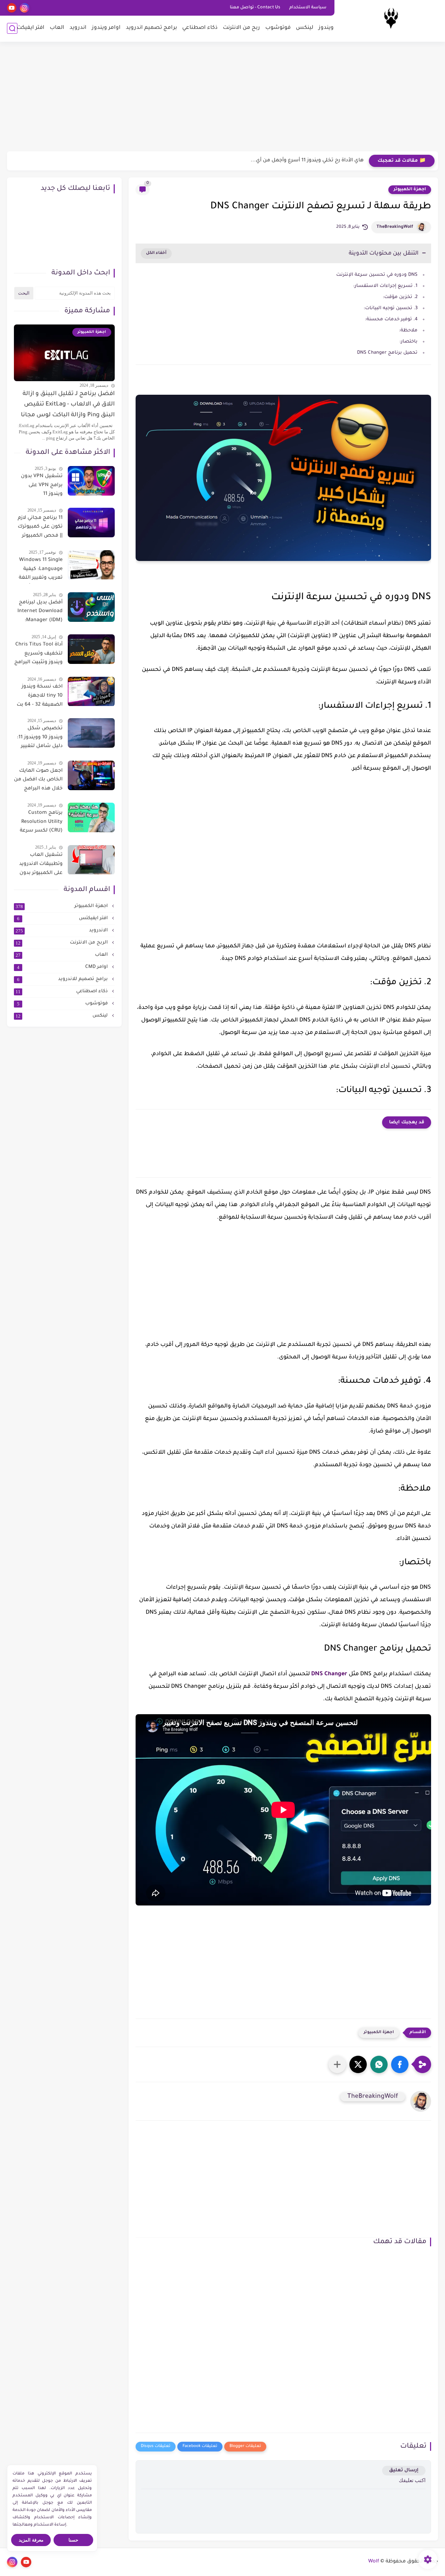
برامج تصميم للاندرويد (63, 979)
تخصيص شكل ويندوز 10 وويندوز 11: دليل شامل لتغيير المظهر (40, 739)
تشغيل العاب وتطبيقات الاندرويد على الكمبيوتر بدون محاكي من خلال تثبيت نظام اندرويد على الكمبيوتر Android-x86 (41, 866)
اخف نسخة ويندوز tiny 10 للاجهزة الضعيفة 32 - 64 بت (40, 696)
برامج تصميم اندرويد (151, 28)
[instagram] (25, 8)
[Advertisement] (222, 97)
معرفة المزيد (31, 2540)
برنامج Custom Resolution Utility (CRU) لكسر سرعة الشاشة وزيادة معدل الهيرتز (41, 823)
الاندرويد (62, 931)
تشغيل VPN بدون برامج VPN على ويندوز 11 (42, 485)
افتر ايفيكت (31, 28)
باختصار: (408, 342)
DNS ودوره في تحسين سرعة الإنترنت (377, 275)
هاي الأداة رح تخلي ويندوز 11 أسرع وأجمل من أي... (307, 161)
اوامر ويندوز (106, 28)
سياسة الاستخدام (308, 8)
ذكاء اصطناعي (200, 28)
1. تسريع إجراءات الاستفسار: (385, 286)
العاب (57, 28)
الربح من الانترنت (62, 943)
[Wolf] (391, 20)
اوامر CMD (63, 967)
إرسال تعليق (404, 2470)
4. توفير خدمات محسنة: (391, 319)
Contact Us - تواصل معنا (255, 8)
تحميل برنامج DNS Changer (387, 353)
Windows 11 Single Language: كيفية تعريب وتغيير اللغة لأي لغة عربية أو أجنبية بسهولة (41, 571)
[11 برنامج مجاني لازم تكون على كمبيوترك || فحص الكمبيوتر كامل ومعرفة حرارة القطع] (91, 523)
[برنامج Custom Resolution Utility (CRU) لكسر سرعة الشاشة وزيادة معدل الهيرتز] (91, 817)
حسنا (73, 2540)
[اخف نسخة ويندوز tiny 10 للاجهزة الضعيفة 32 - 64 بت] (91, 692)
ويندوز (326, 28)
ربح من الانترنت (241, 28)
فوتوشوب (278, 28)
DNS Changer (329, 1674)
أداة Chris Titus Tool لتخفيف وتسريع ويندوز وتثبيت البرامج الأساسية (38, 655)
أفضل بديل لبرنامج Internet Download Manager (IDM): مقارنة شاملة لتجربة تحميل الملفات (39, 613)
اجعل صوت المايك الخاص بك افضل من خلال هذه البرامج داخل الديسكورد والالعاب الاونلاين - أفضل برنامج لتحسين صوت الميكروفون (38, 781)
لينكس (305, 28)
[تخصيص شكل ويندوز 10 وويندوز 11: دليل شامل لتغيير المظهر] (91, 733)
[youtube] (12, 8)
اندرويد (78, 28)
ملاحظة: (408, 331)
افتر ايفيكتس (63, 918)
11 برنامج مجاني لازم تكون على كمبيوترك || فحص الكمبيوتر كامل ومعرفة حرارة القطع (40, 528)
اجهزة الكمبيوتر (410, 190)
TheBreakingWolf (395, 227)
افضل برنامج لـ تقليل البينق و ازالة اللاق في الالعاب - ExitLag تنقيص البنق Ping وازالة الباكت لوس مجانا (68, 405)
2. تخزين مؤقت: (400, 297)
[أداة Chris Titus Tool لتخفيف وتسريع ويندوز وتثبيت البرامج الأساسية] (91, 649)
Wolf (374, 2562)
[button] (400, 2064)
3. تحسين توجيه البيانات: (391, 308)
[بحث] (12, 28)
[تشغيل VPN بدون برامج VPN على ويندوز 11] (91, 481)
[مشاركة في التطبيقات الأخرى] (337, 2064)
